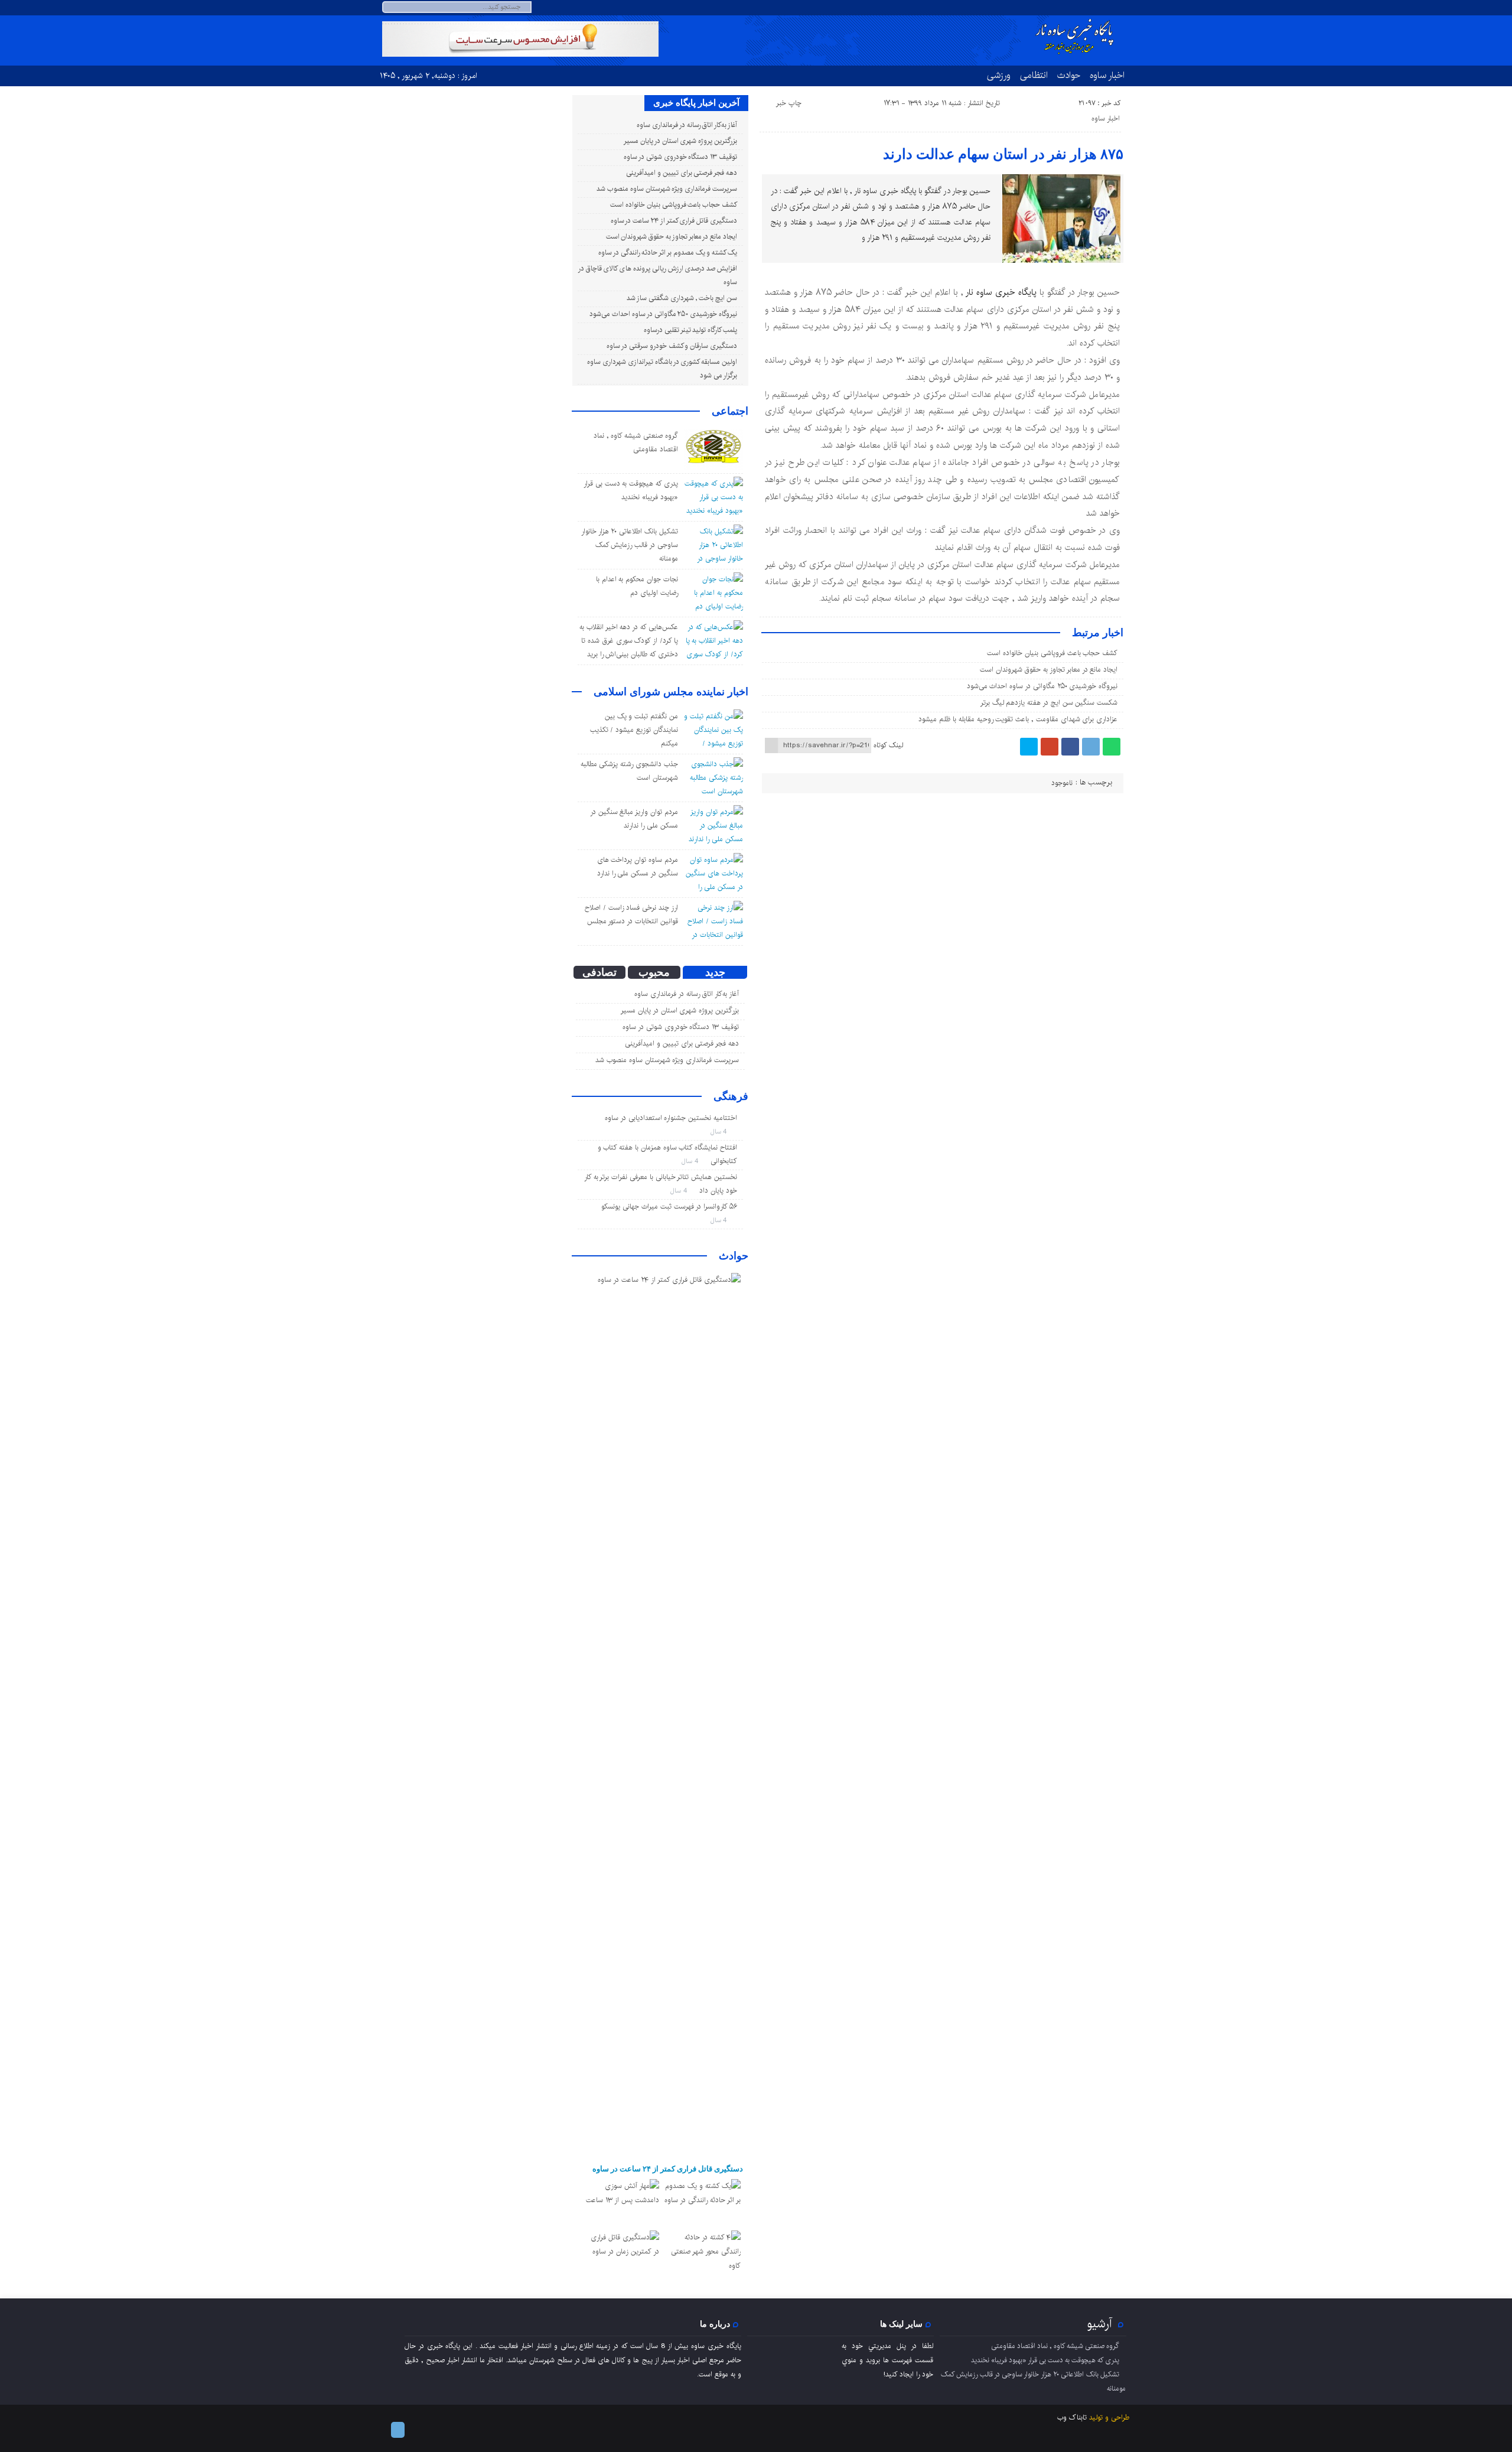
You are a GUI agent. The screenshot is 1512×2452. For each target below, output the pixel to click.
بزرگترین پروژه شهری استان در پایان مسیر (680, 141)
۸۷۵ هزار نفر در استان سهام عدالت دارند (1003, 154)
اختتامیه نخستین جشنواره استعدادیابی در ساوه (671, 1118)
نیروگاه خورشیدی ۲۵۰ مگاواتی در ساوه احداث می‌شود (1042, 686)
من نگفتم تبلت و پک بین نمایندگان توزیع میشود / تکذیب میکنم (634, 730)
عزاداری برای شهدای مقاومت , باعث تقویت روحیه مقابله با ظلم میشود (1018, 719)
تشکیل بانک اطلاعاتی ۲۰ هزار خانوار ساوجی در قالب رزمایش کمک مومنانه (630, 545)
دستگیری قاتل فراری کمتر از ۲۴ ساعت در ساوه (674, 221)
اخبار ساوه (1107, 75)
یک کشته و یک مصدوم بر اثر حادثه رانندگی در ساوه (668, 253)
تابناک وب (1072, 2417)
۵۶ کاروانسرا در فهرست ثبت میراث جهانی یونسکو (669, 1207)
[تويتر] (1029, 747)
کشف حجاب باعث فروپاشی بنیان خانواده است (1052, 653)
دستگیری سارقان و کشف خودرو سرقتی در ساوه (672, 346)
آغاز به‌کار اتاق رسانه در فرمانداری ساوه (687, 125)
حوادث (1069, 75)
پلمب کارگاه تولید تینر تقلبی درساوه (690, 330)
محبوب (654, 972)
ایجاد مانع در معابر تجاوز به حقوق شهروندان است (1049, 670)
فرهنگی (731, 1096)
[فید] (1122, 8)
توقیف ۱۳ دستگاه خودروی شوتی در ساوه (680, 157)
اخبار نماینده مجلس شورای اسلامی (671, 692)
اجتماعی (730, 411)
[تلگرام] (1108, 8)
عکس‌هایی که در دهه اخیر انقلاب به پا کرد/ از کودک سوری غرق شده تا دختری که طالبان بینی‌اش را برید (629, 641)
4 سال (720, 1131)
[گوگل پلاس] (1050, 747)
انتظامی (1034, 75)
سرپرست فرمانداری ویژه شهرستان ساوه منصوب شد (667, 189)
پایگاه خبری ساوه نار (1001, 292)
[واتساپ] (1112, 747)
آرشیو (1100, 2324)
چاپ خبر (789, 103)
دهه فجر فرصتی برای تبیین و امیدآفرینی (682, 173)
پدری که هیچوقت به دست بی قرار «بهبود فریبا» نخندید (1045, 2360)
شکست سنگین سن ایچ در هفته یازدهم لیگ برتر (1049, 703)
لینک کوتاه (888, 745)
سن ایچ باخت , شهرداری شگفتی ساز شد (682, 298)
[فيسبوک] (1070, 747)
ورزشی (999, 75)
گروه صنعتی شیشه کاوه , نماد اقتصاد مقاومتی (1055, 2346)
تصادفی (599, 972)
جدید (715, 972)
